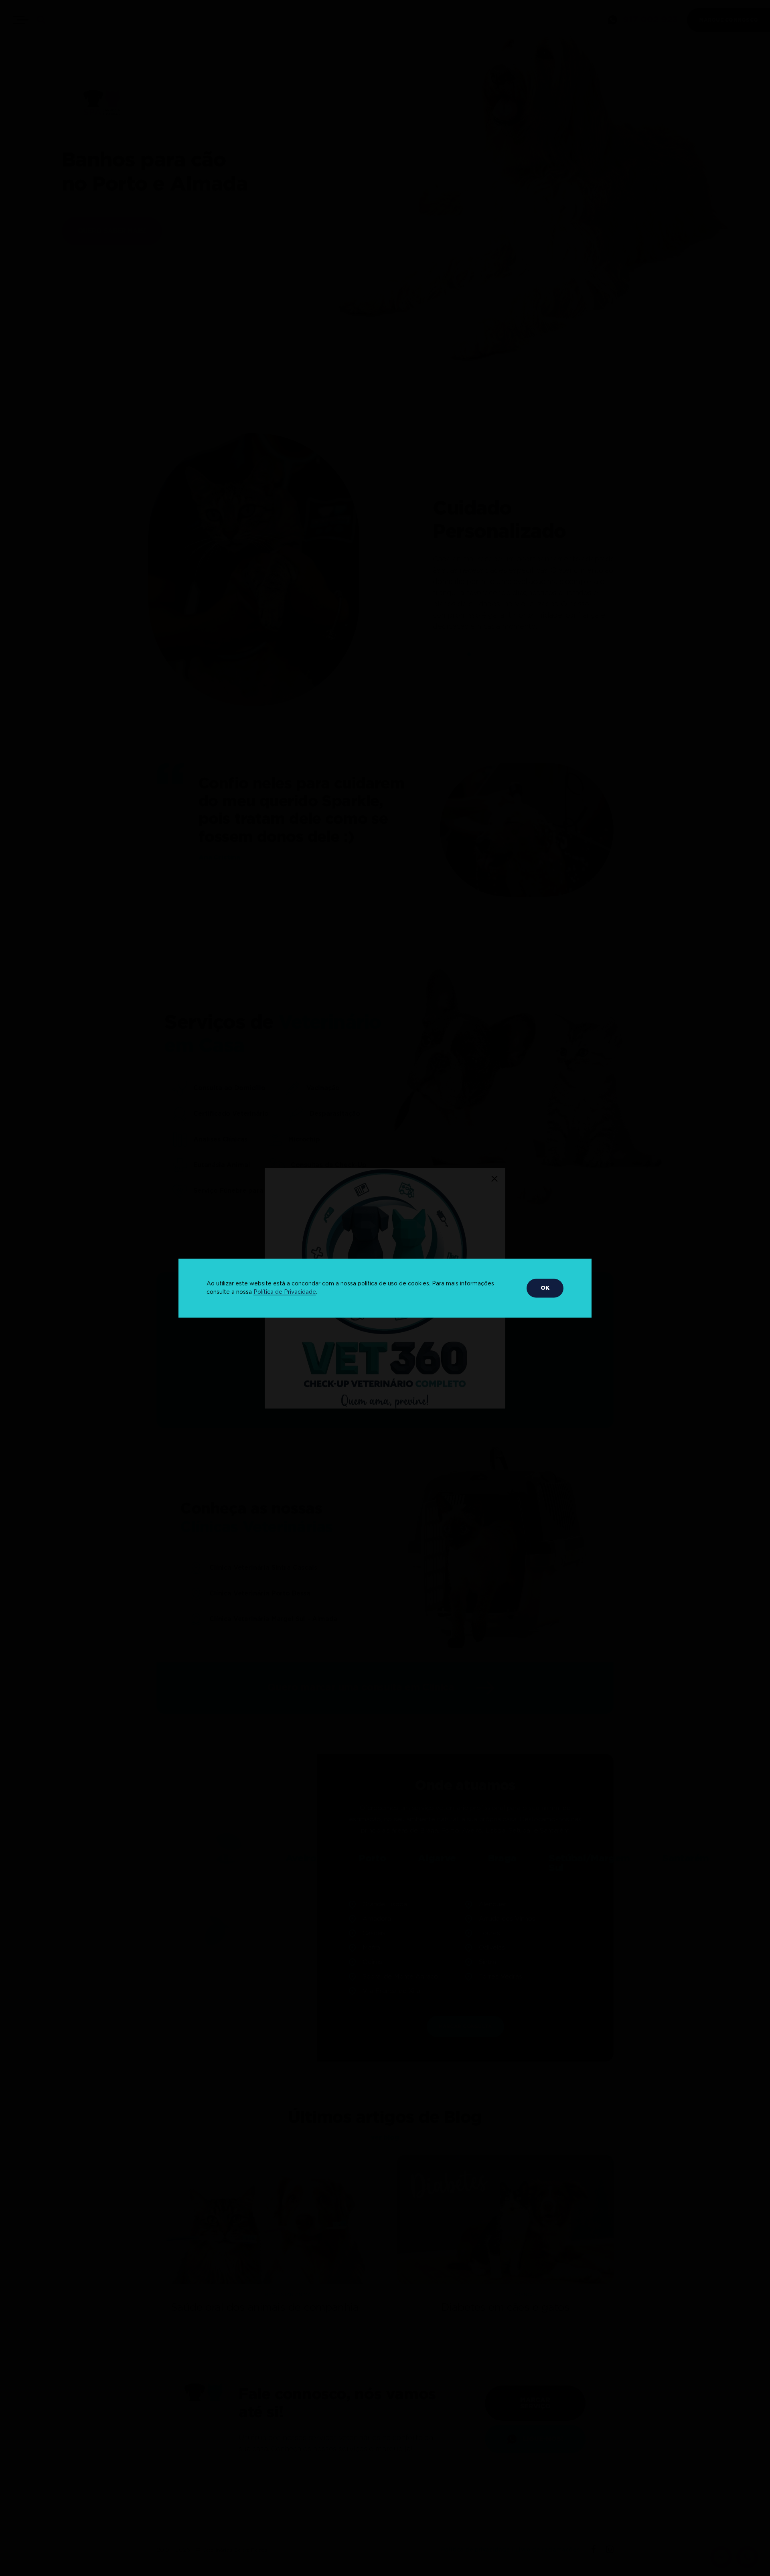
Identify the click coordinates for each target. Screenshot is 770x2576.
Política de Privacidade (285, 1292)
